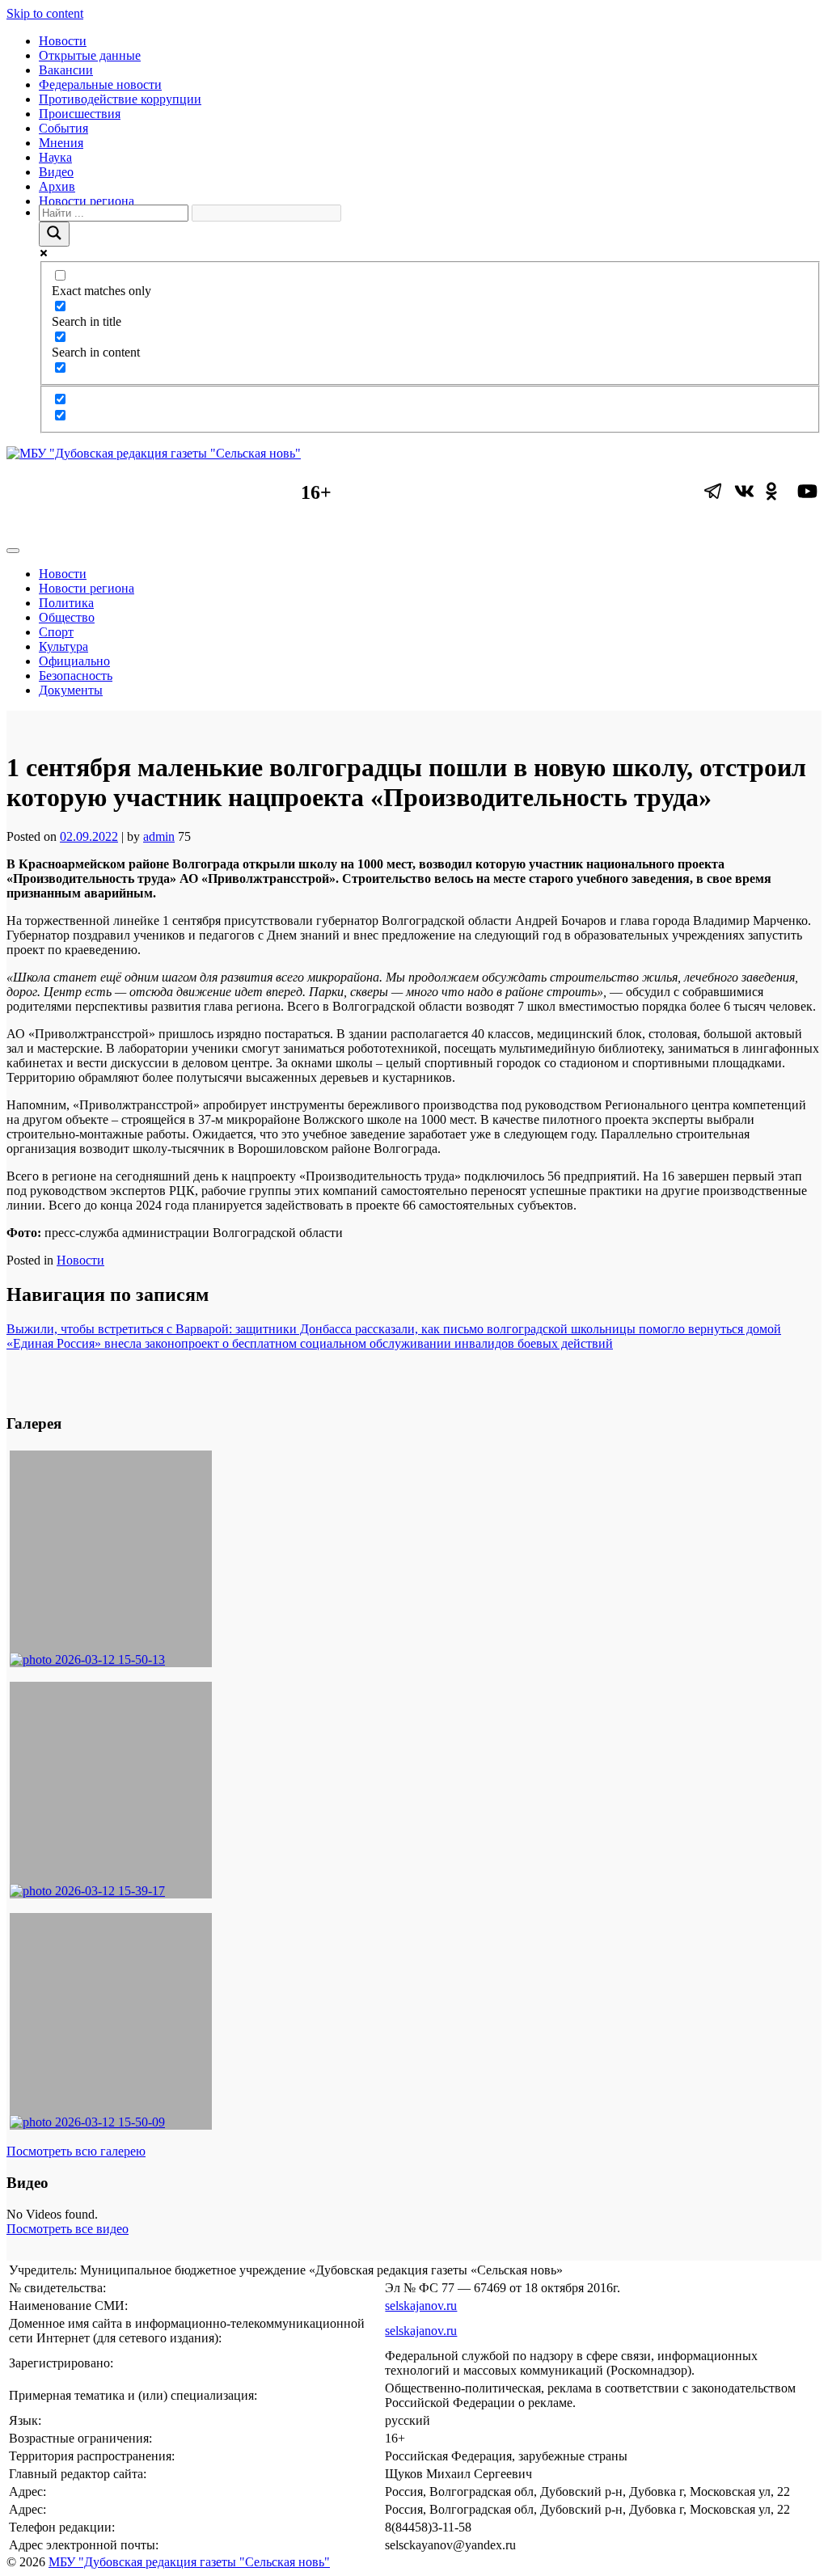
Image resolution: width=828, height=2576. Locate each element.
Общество (67, 617)
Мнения (61, 143)
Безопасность (76, 676)
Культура (63, 646)
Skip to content (45, 13)
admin (159, 836)
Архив (57, 186)
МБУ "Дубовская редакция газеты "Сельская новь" (189, 2562)
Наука (55, 157)
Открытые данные (90, 55)
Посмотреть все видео (68, 2229)
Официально (74, 661)
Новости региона (87, 201)
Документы (71, 690)
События (63, 128)
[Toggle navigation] (13, 551)
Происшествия (80, 114)
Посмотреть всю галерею (76, 2151)
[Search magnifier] (54, 234)
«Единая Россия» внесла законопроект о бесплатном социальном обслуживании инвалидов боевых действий (310, 1343)
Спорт (56, 632)
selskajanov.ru (421, 2306)
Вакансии (66, 70)
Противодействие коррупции (120, 99)
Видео (56, 172)
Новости (63, 41)
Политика (66, 603)
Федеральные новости (100, 84)
